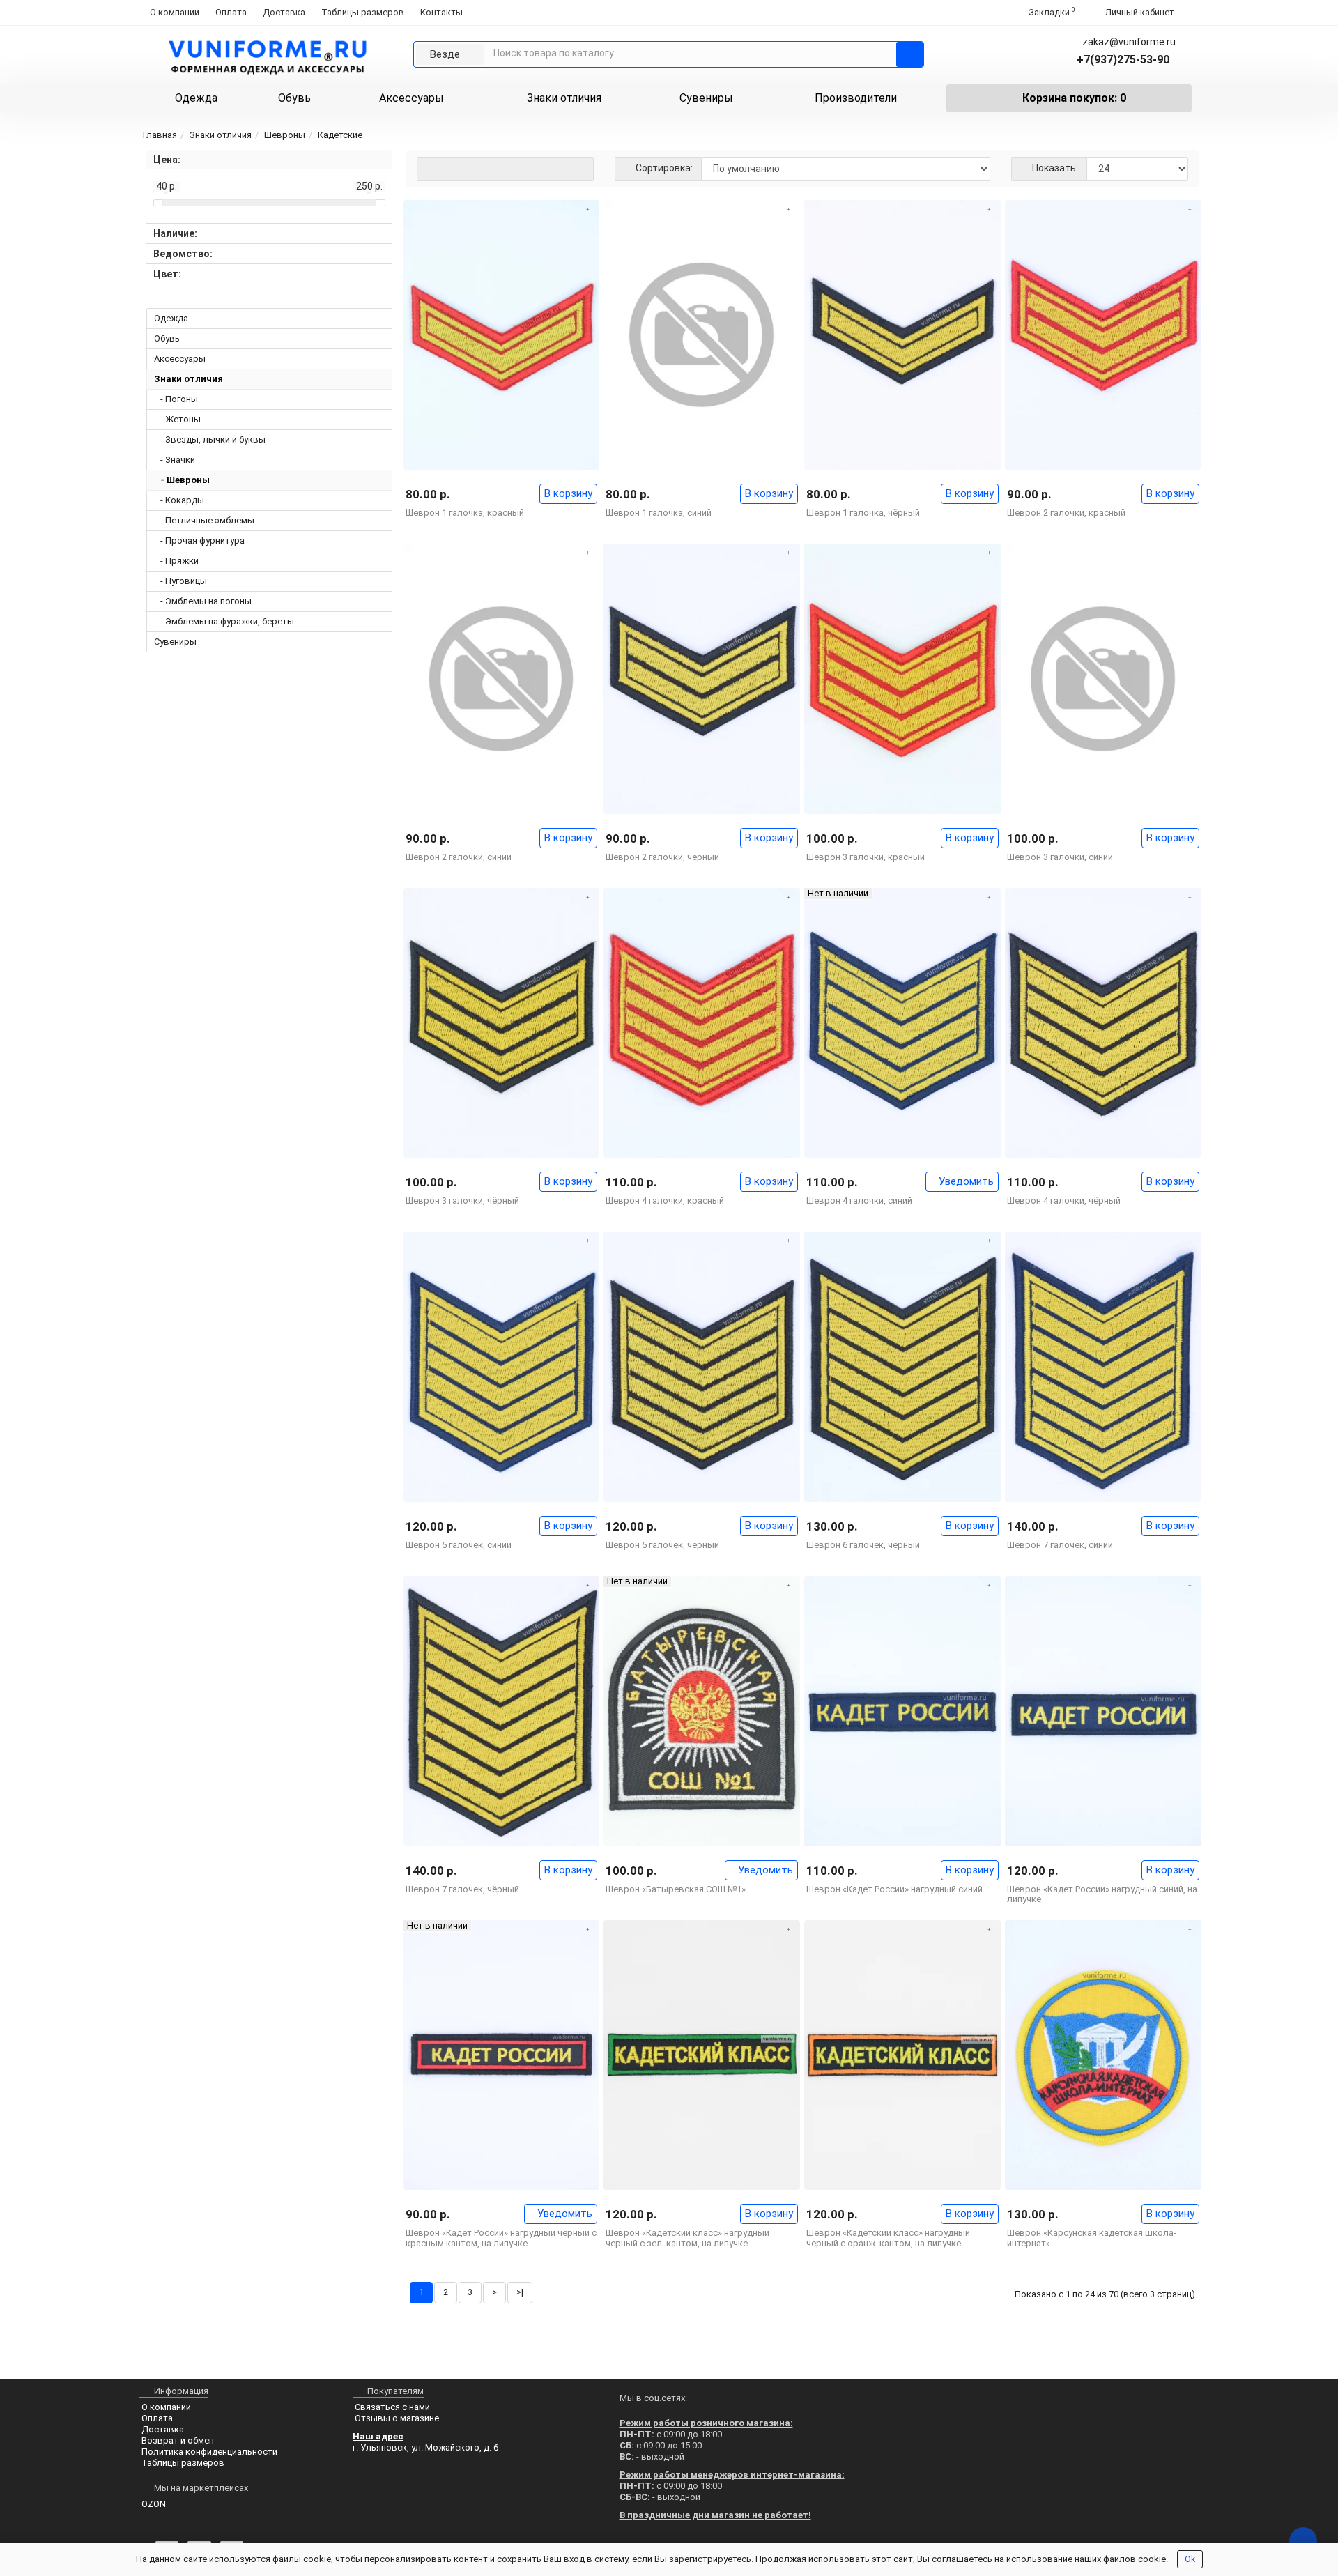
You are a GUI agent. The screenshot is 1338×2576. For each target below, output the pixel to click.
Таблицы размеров (363, 12)
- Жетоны (177, 419)
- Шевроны (182, 480)
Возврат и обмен (178, 2440)
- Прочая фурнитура (199, 540)
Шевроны (285, 135)
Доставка (284, 12)
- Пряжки (176, 561)
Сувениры (706, 98)
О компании (175, 12)
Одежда (196, 98)
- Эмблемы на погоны (203, 601)
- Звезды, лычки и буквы (210, 439)
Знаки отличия (564, 98)
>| (520, 2292)
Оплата (231, 12)
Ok (1190, 2559)
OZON (154, 2504)
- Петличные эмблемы (204, 520)
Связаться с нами (392, 2407)
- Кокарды (179, 500)
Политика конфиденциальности (209, 2452)
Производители (856, 98)
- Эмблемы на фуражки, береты (224, 621)
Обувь (294, 98)
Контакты (441, 12)
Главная (160, 135)
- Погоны (176, 399)
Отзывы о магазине (397, 2418)
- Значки (175, 460)
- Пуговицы (180, 581)
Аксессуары (412, 98)
